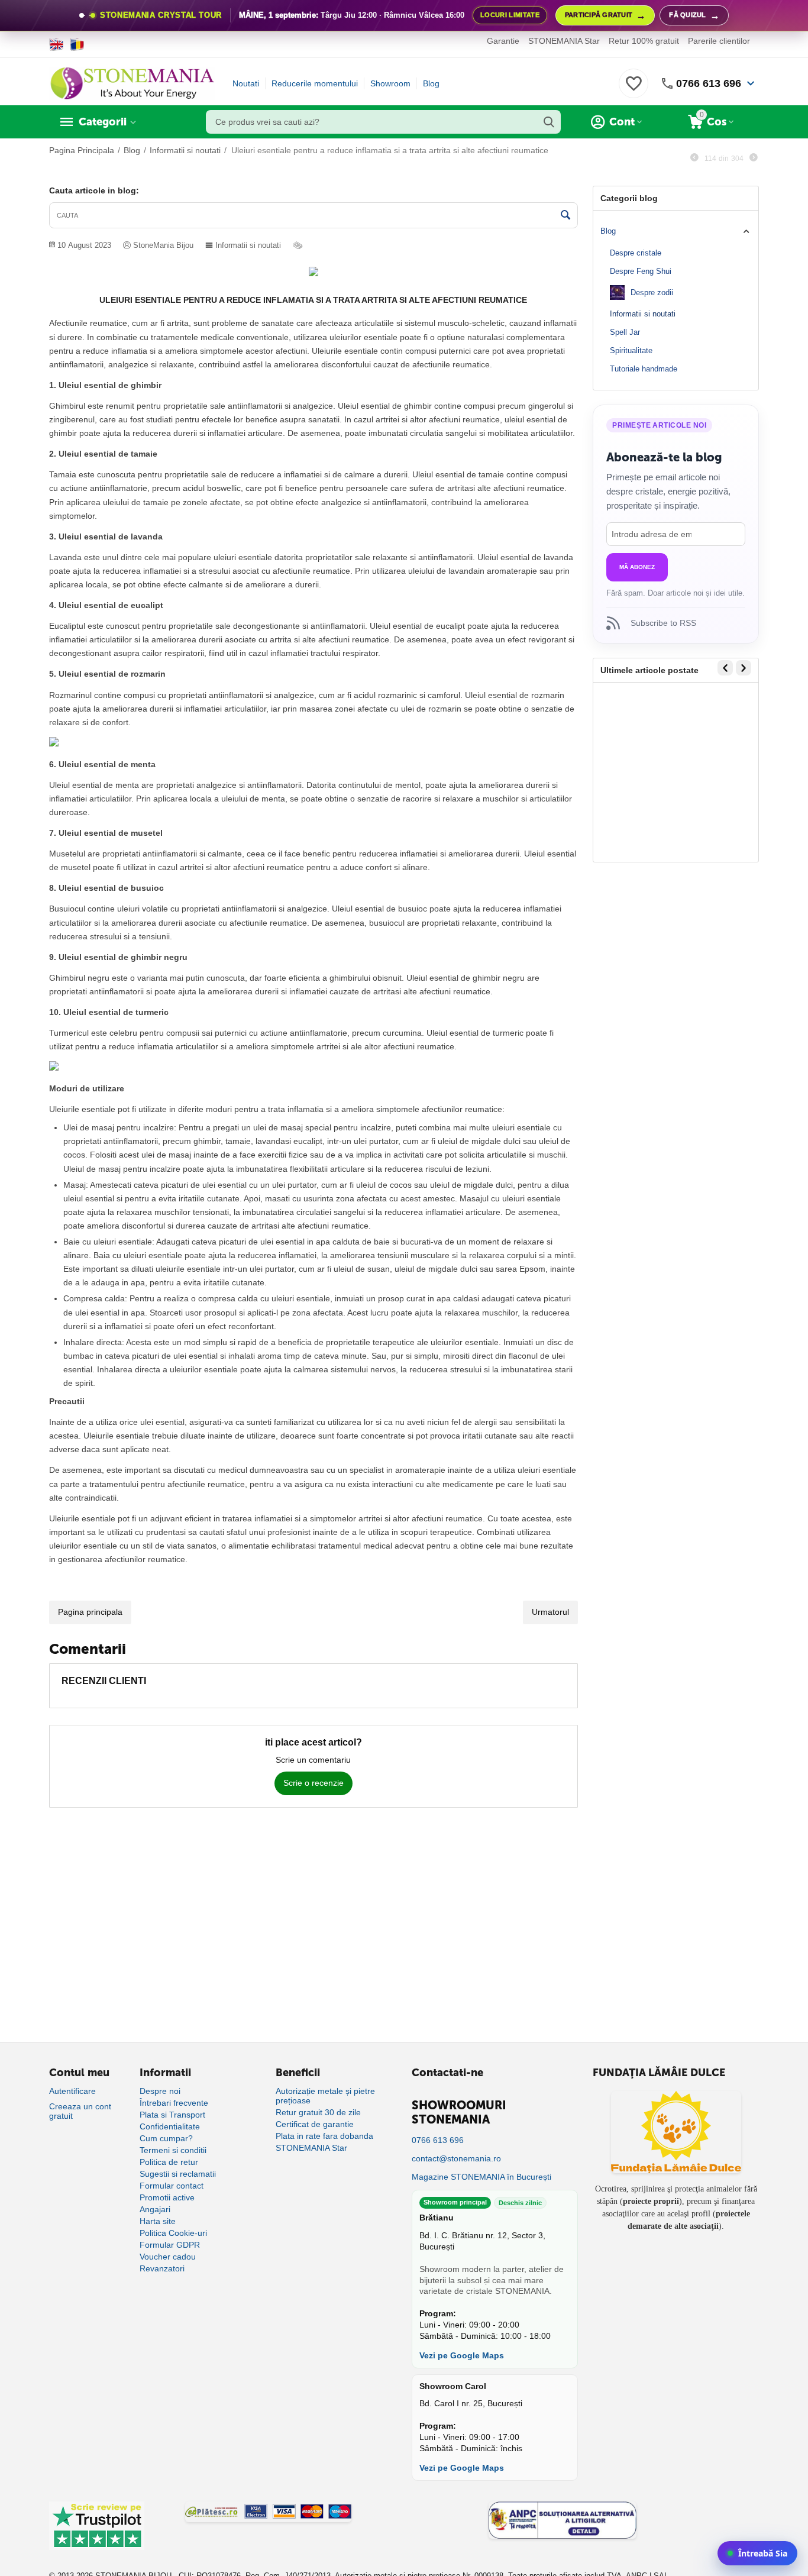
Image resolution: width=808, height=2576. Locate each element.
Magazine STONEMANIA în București (481, 2177)
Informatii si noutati (248, 245)
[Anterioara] (694, 158)
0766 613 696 (709, 83)
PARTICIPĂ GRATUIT (605, 16)
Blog (431, 83)
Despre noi (160, 2091)
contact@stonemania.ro (456, 2158)
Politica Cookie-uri (173, 2233)
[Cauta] (549, 122)
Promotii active (167, 2197)
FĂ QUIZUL (694, 16)
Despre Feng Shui (641, 271)
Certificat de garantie (315, 2124)
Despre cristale (636, 253)
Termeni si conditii (173, 2150)
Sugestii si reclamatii (178, 2174)
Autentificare (72, 2091)
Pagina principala (90, 1612)
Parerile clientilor (719, 41)
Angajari (155, 2209)
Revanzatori (162, 2268)
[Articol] (299, 245)
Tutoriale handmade (644, 369)
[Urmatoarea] (754, 158)
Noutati (246, 83)
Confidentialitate (170, 2126)
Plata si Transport (172, 2115)
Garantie (503, 41)
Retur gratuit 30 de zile (318, 2112)
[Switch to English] (56, 44)
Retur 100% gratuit (644, 41)
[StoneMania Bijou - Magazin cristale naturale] (132, 83)
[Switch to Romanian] (77, 44)
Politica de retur (169, 2162)
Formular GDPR (170, 2245)
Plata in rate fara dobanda (324, 2136)
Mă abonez (637, 567)
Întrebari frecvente (174, 2103)
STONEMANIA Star (564, 41)
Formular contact (172, 2186)
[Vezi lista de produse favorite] (634, 90)
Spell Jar (625, 332)
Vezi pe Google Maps (462, 2355)
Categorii (103, 122)
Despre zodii (652, 292)
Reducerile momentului (315, 83)
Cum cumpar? (166, 2138)
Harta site (158, 2221)
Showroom (390, 83)
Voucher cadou (168, 2257)
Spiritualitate (631, 350)
